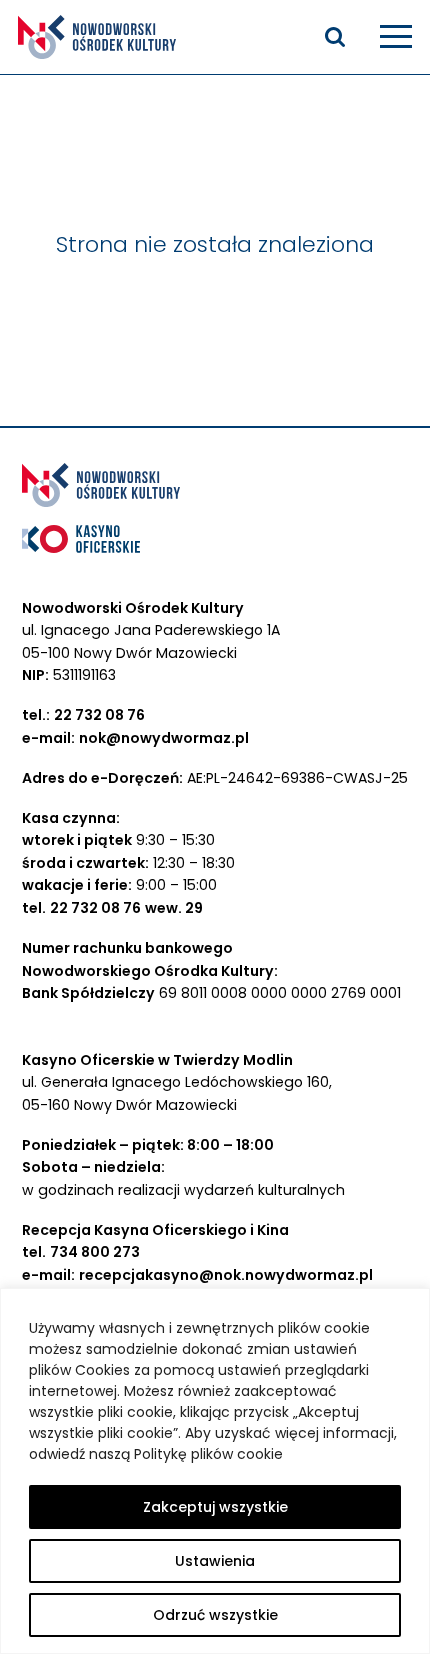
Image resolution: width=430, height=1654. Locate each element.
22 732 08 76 (99, 715)
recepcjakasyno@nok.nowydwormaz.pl (226, 1275)
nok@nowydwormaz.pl (164, 738)
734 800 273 (95, 1252)
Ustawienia (215, 1561)
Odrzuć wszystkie (215, 1615)
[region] (215, 1471)
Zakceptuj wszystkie (215, 1507)
